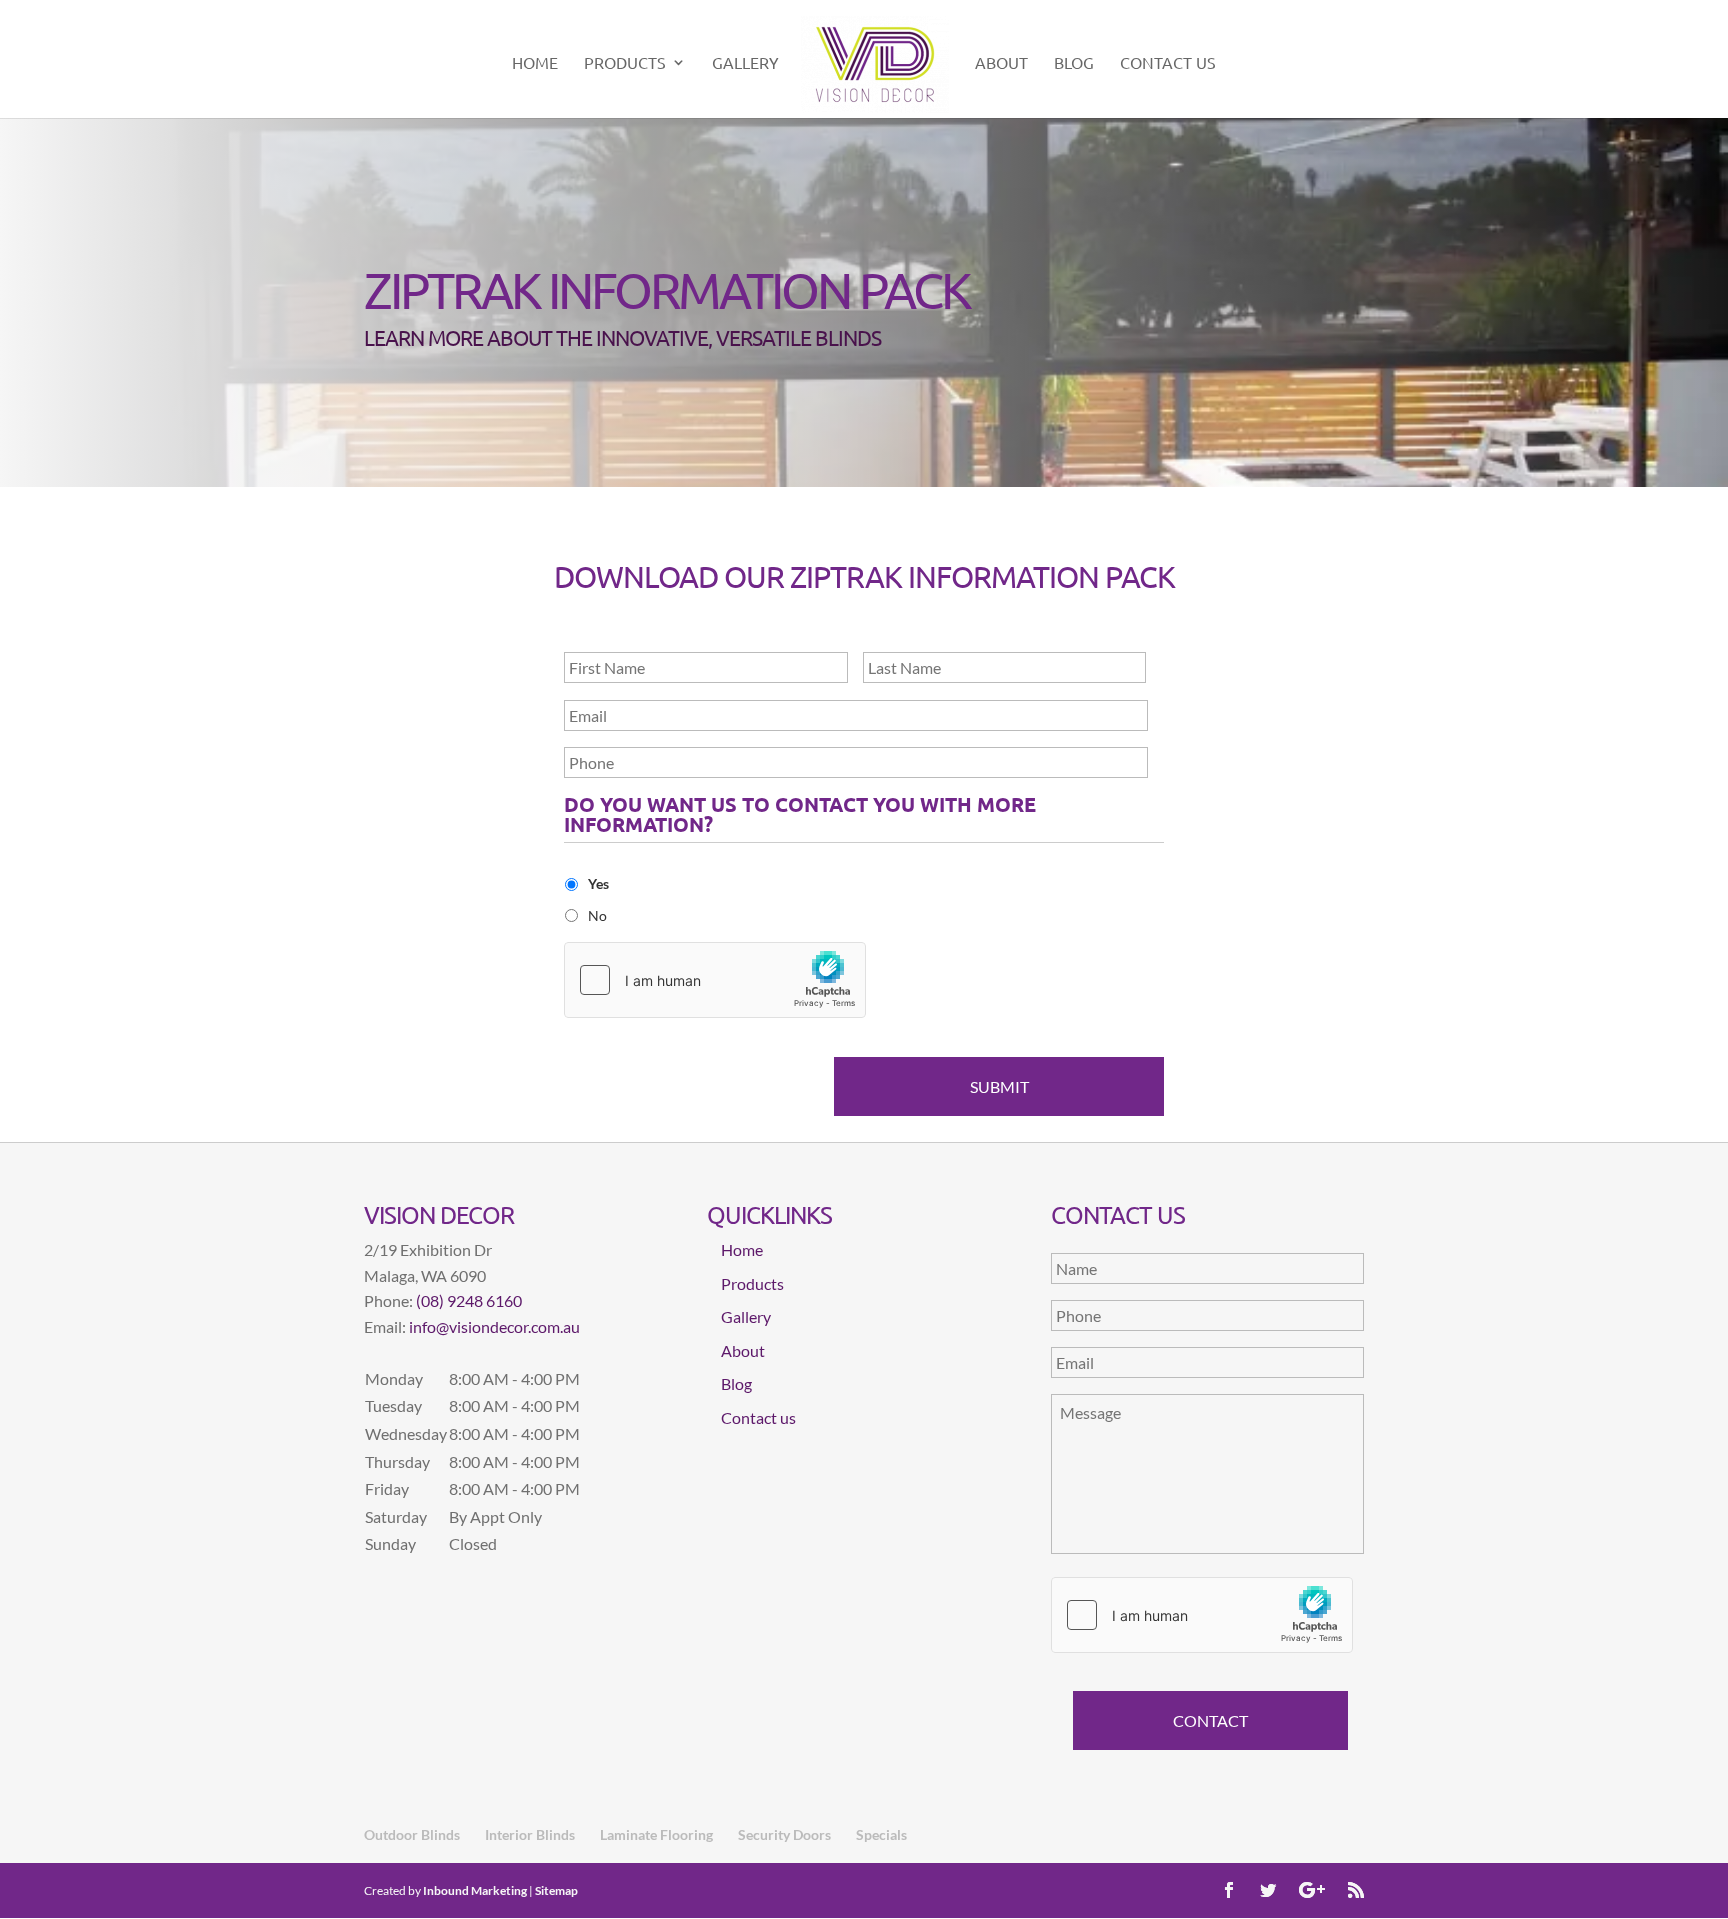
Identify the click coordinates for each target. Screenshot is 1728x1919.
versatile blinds (798, 337)
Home (535, 63)
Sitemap (556, 1890)
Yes (598, 883)
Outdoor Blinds (412, 1834)
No (597, 915)
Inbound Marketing (475, 1890)
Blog (1074, 63)
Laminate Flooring (656, 1834)
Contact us (1168, 63)
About (1001, 63)
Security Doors (784, 1834)
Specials (881, 1834)
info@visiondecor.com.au (494, 1326)
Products (625, 63)
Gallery (745, 63)
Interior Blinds (530, 1834)
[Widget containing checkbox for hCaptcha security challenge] (715, 980)
